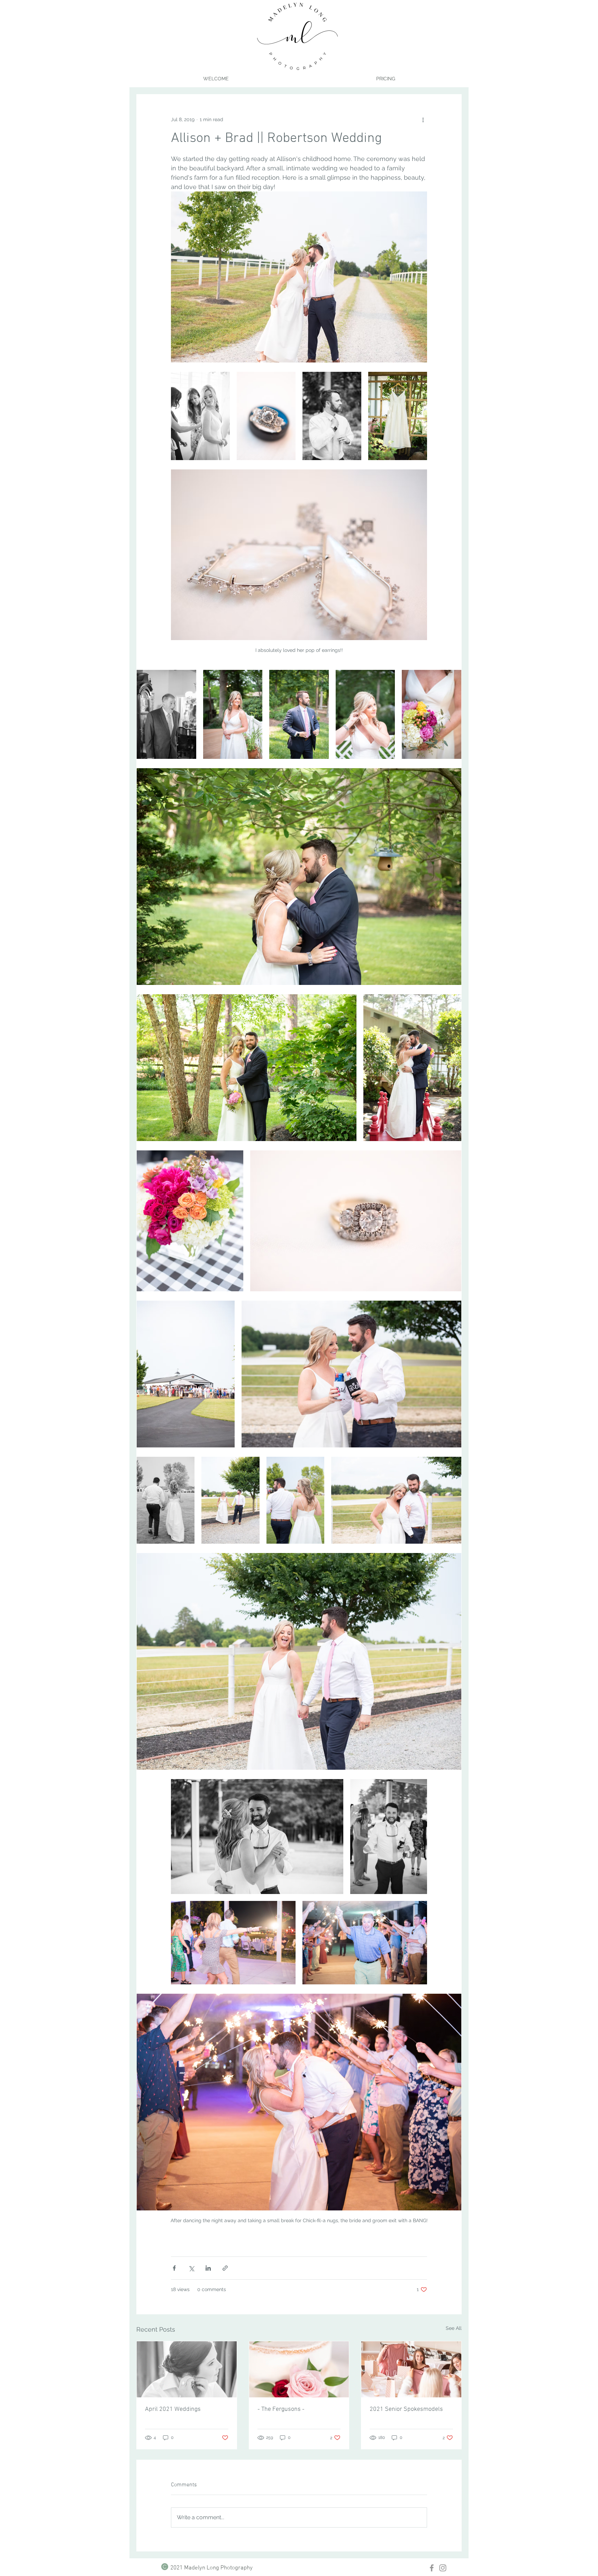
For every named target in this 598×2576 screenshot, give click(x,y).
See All (454, 2328)
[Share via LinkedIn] (208, 2268)
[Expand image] (200, 416)
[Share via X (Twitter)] (191, 2268)
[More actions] (423, 119)
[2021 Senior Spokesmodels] (411, 2369)
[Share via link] (225, 2268)
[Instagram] (443, 2568)
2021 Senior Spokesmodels (406, 2409)
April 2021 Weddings (173, 2409)
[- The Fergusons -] (299, 2369)
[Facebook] (432, 2568)
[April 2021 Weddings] (187, 2369)
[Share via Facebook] (174, 2268)
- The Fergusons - (281, 2409)
